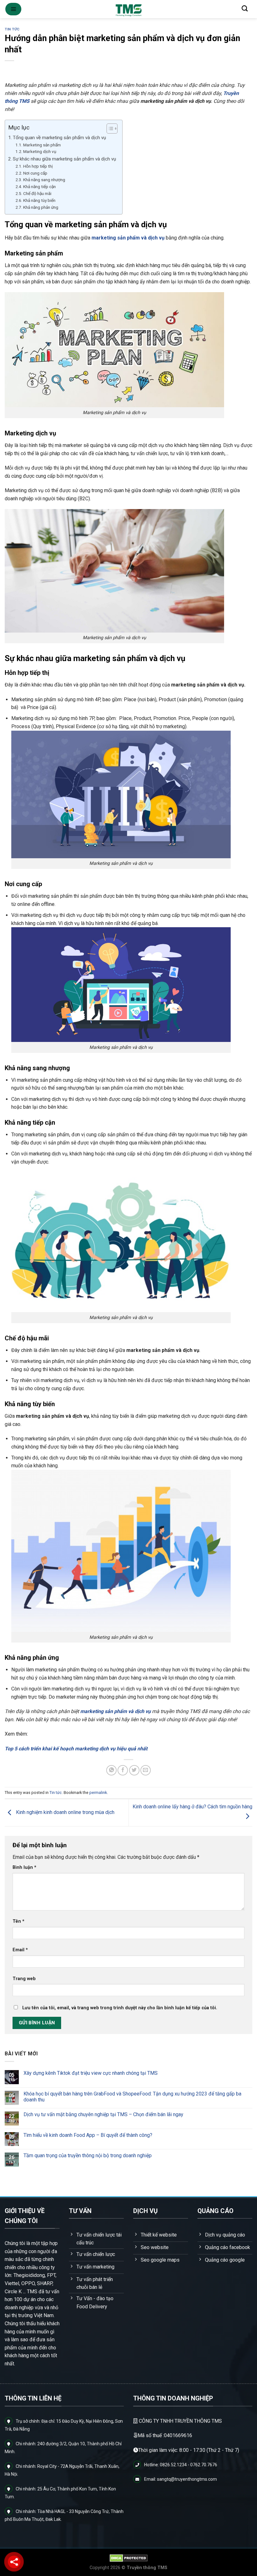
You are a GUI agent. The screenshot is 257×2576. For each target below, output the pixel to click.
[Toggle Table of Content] (109, 129)
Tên (18, 1921)
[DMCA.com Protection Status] (129, 2558)
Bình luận (24, 1867)
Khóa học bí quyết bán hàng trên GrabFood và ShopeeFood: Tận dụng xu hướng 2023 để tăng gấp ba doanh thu (132, 2097)
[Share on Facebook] (123, 1770)
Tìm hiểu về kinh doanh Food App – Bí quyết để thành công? (88, 2135)
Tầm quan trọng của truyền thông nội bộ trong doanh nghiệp (88, 2156)
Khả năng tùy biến (40, 200)
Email (20, 1950)
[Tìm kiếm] (245, 8)
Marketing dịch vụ (40, 151)
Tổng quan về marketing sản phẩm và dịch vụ (59, 138)
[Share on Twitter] (134, 1770)
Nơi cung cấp (36, 173)
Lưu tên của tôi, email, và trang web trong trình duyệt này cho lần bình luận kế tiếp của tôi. (120, 2008)
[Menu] (13, 9)
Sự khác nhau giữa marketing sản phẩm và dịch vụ (64, 159)
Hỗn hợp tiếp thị (38, 166)
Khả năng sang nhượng (44, 180)
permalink (98, 1793)
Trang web (24, 1979)
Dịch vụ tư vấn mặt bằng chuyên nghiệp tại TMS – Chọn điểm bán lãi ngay (103, 2114)
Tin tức (12, 29)
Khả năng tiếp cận (39, 187)
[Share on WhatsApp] (111, 1770)
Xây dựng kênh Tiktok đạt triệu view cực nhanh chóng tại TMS (91, 2073)
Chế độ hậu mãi (37, 193)
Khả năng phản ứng (41, 207)
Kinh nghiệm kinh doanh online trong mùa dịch (65, 1812)
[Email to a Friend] (146, 1770)
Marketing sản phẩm (42, 145)
